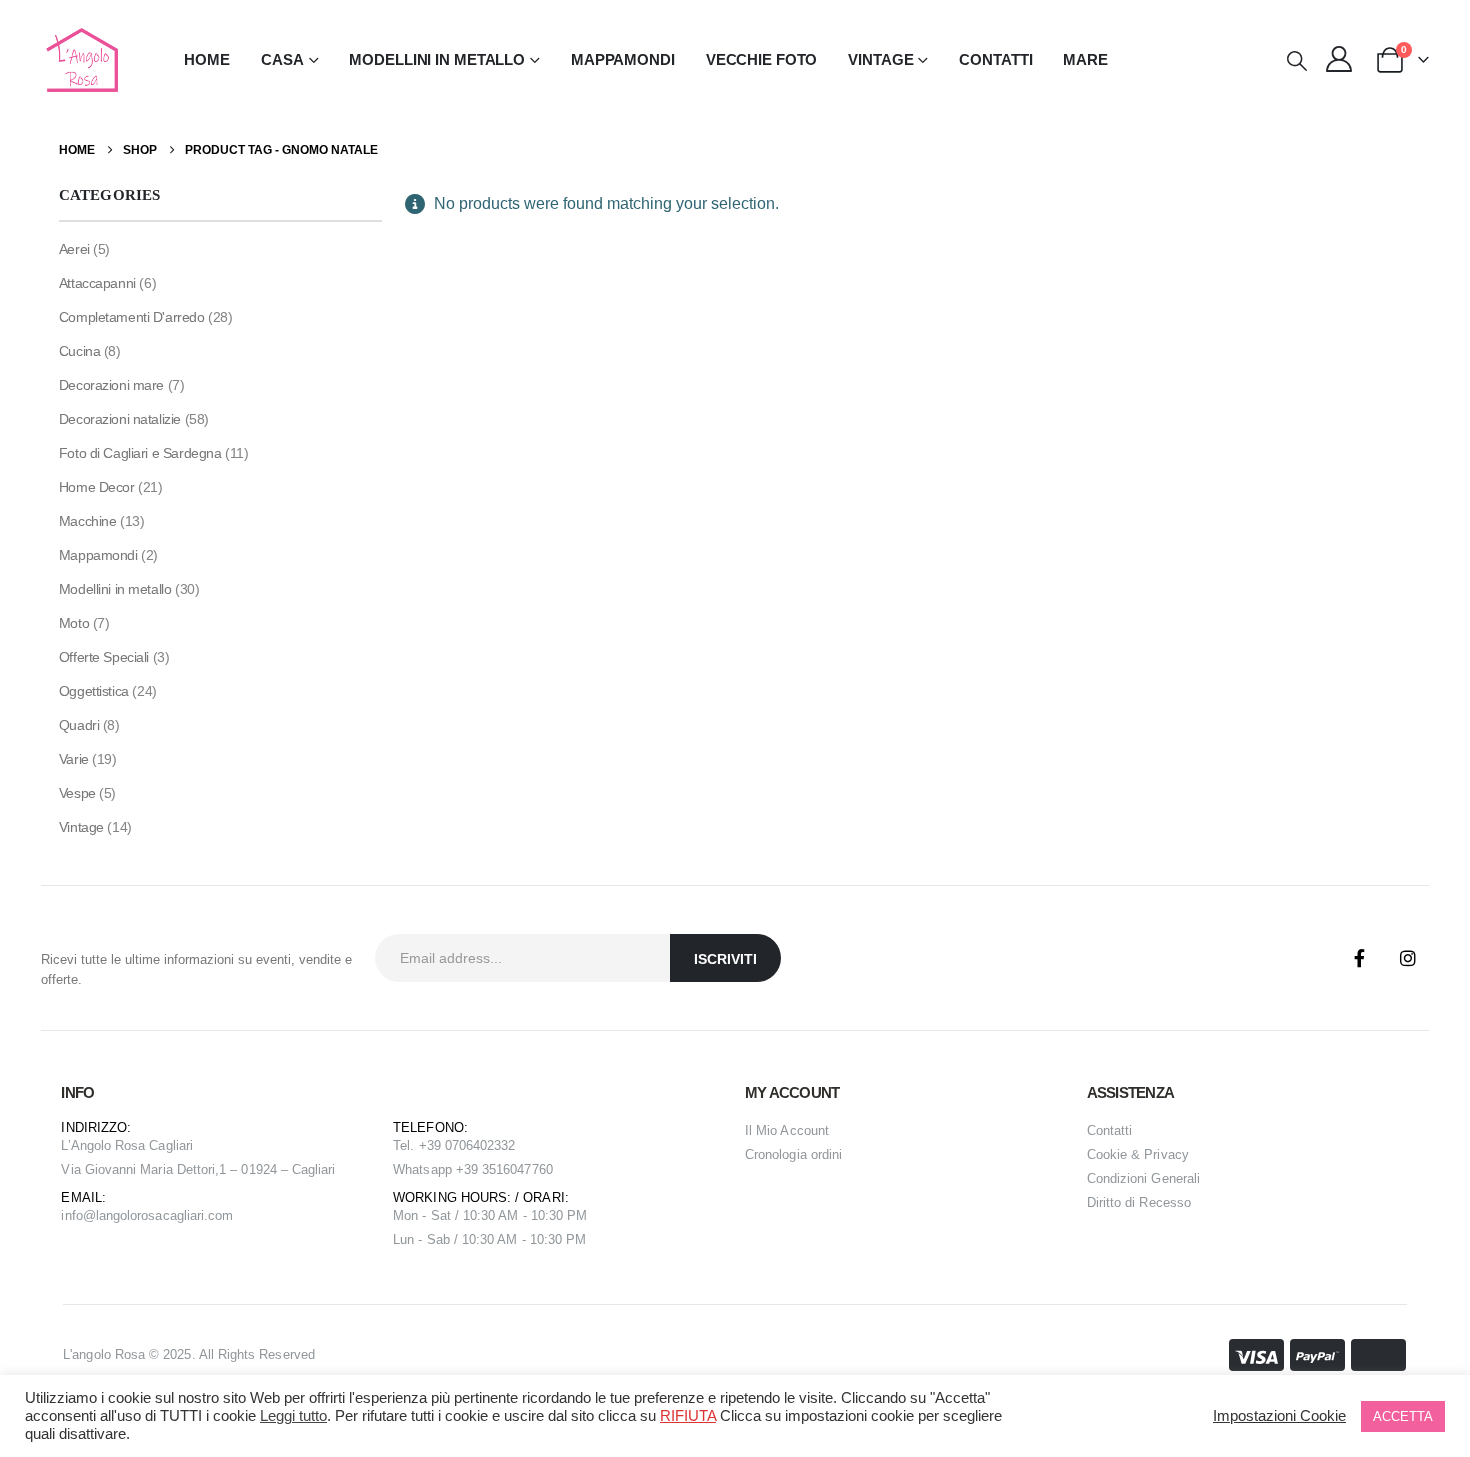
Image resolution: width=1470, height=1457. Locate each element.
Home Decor (97, 487)
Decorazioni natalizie (120, 419)
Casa (282, 59)
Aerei (74, 249)
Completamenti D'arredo (132, 317)
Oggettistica (94, 691)
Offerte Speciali (104, 657)
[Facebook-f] (1360, 958)
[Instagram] (1408, 958)
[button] (1297, 61)
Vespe (77, 793)
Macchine (88, 521)
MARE (1085, 59)
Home (207, 59)
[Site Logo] (79, 60)
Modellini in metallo (115, 589)
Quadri (79, 725)
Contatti (995, 59)
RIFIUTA (688, 1416)
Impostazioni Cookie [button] (1279, 1416)
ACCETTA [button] (1403, 1416)
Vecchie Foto (762, 59)
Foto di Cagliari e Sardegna (140, 453)
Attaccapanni (97, 283)
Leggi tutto (293, 1416)
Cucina (79, 351)
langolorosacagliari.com (165, 1215)
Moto (74, 623)
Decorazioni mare (111, 385)
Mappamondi (623, 59)
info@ (78, 1215)
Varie (74, 759)
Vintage (81, 827)
